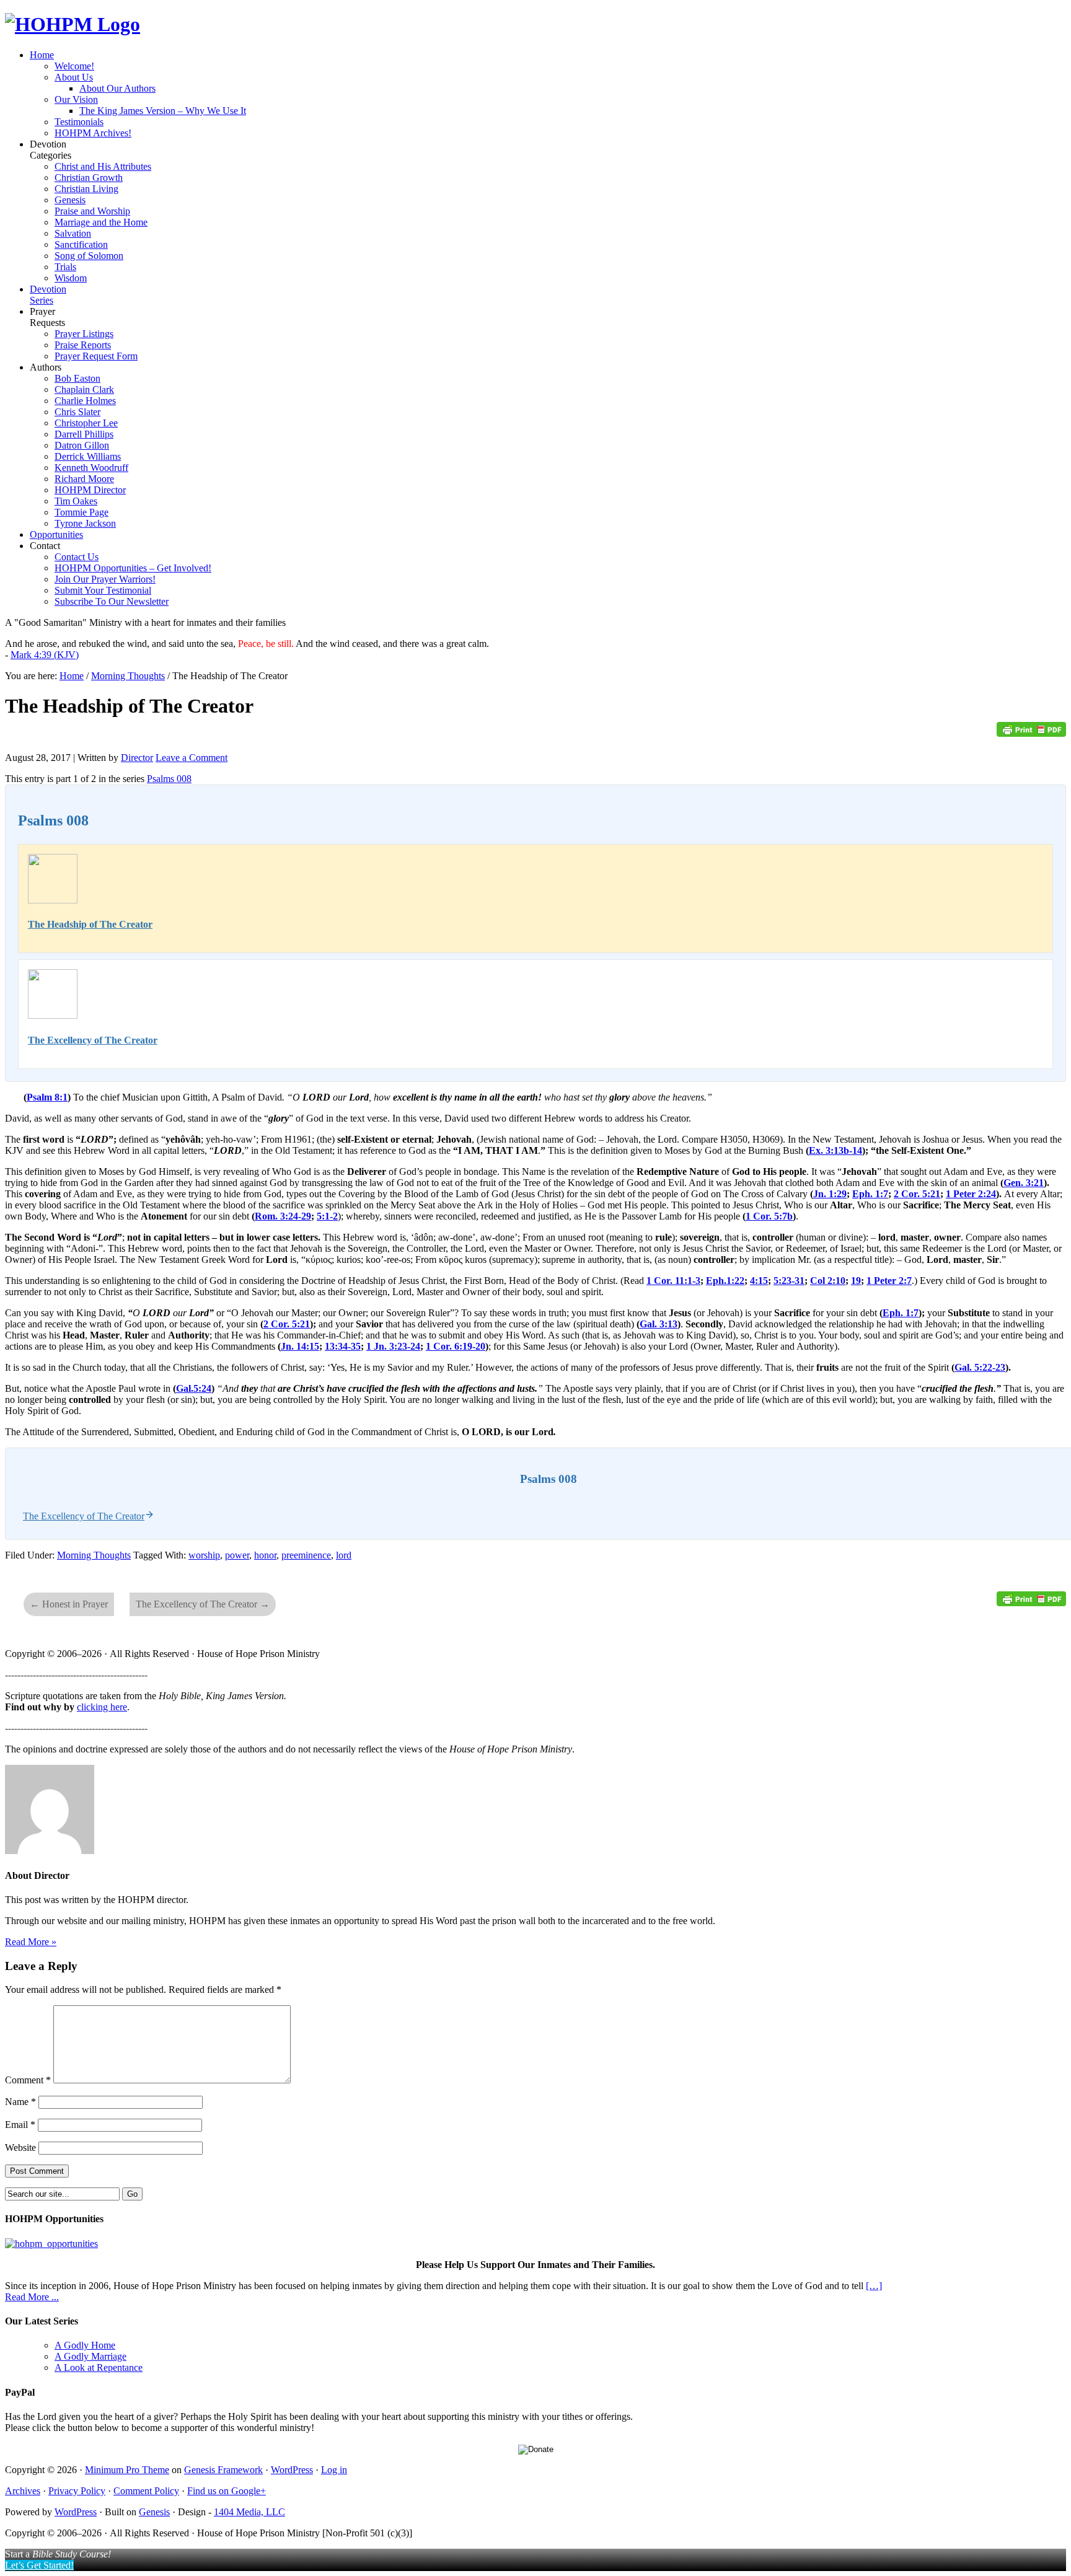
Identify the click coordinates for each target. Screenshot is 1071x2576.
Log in (334, 2470)
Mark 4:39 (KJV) (45, 655)
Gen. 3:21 (1024, 1183)
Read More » (31, 1942)
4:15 (759, 1281)
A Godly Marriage (90, 2356)
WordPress (292, 2470)
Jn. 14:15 (300, 1346)
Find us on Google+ (227, 2491)
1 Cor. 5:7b (769, 1216)
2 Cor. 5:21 (917, 1194)
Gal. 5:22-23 (980, 1367)
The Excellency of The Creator (93, 1040)
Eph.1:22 (725, 1281)
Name (20, 2102)
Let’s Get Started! (39, 2565)
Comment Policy (146, 2491)
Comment (28, 2080)
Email (20, 2125)
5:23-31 (789, 1281)
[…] (874, 2286)
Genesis (154, 2512)
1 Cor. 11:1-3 (673, 1281)
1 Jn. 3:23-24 (393, 1346)
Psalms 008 (169, 779)
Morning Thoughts (94, 1555)
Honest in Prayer (69, 1604)
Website (20, 2147)
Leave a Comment (192, 758)
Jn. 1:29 (830, 1194)
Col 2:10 (828, 1281)
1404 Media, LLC (249, 2512)
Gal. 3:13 (659, 1324)
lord (344, 1555)
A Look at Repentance (99, 2367)
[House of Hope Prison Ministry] (73, 24)
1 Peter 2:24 (971, 1194)
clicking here (102, 1707)
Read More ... (32, 2297)
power (237, 1555)
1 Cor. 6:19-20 (456, 1346)
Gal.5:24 (194, 1388)
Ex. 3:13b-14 (835, 1150)
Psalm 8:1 (47, 1097)
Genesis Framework (223, 2470)
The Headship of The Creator (90, 924)
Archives (23, 2491)
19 (856, 1281)
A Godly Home (85, 2345)
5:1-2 (327, 1216)
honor (265, 1555)
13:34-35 (343, 1346)
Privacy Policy (77, 2491)
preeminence (306, 1555)
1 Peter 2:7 (889, 1281)
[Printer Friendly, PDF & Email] (1031, 733)
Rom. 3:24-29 (283, 1216)
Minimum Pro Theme (127, 2470)
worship (204, 1555)
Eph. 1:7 (870, 1194)
